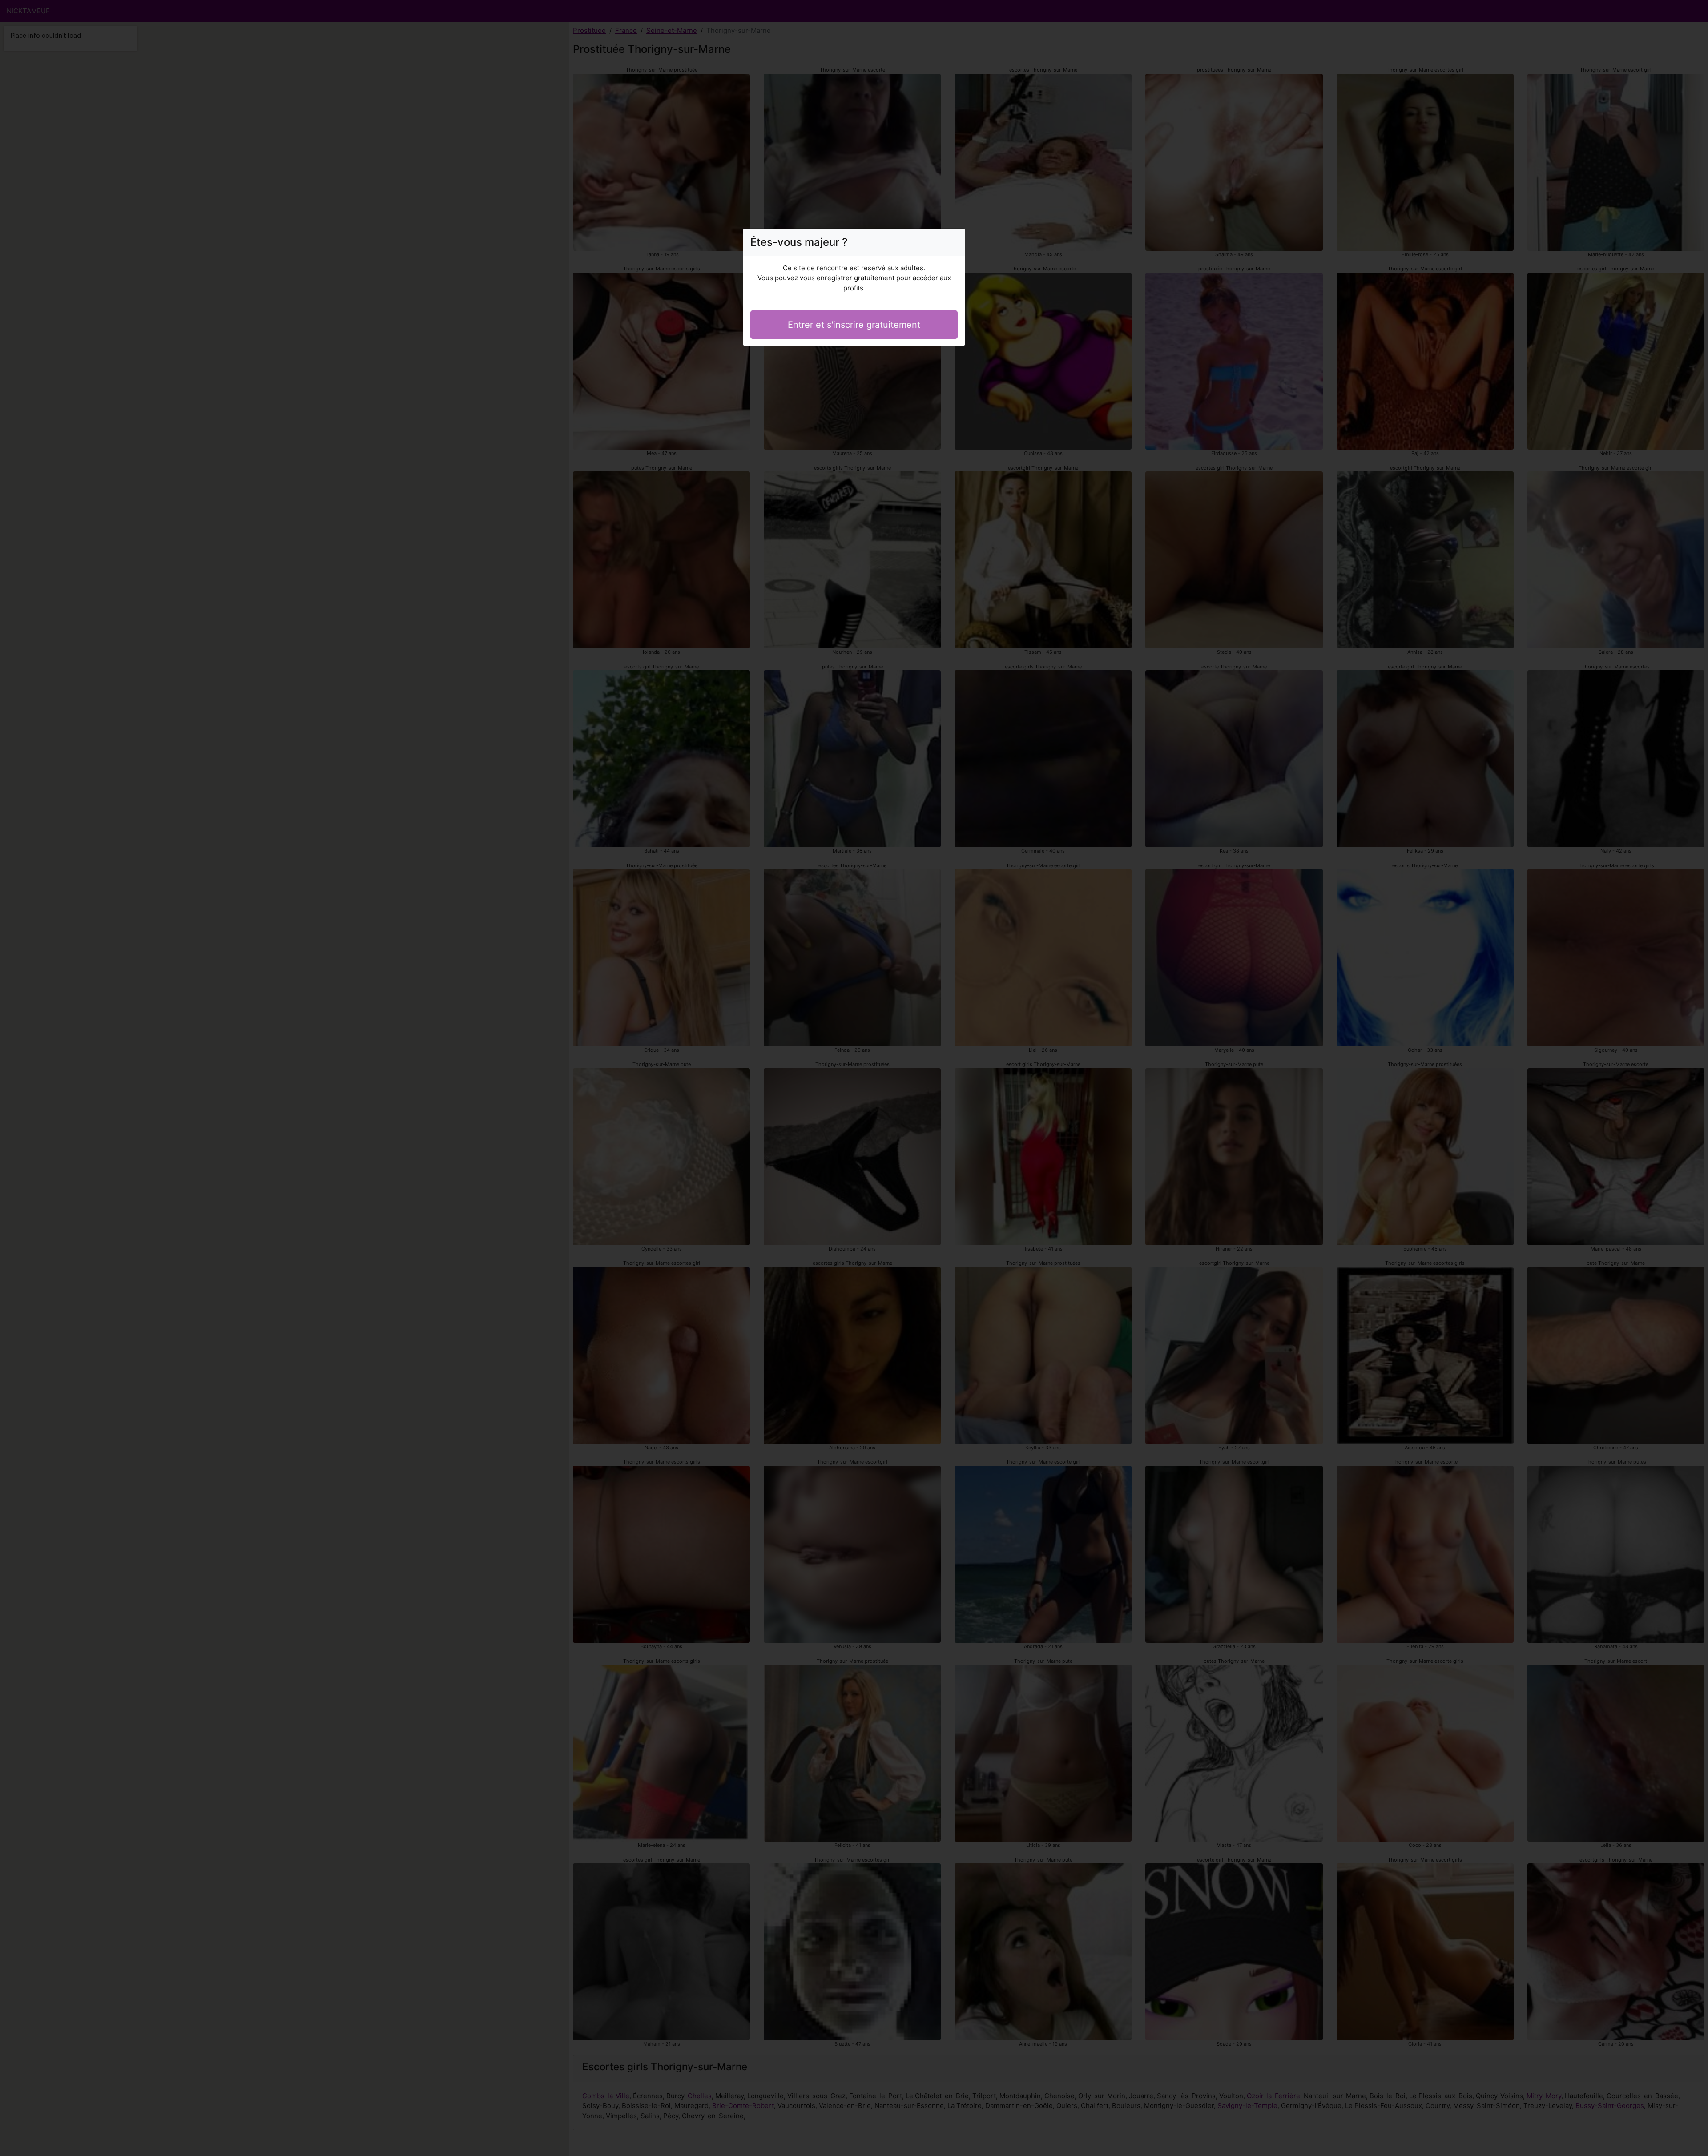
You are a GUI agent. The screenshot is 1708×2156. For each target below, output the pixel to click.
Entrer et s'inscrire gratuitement (854, 325)
